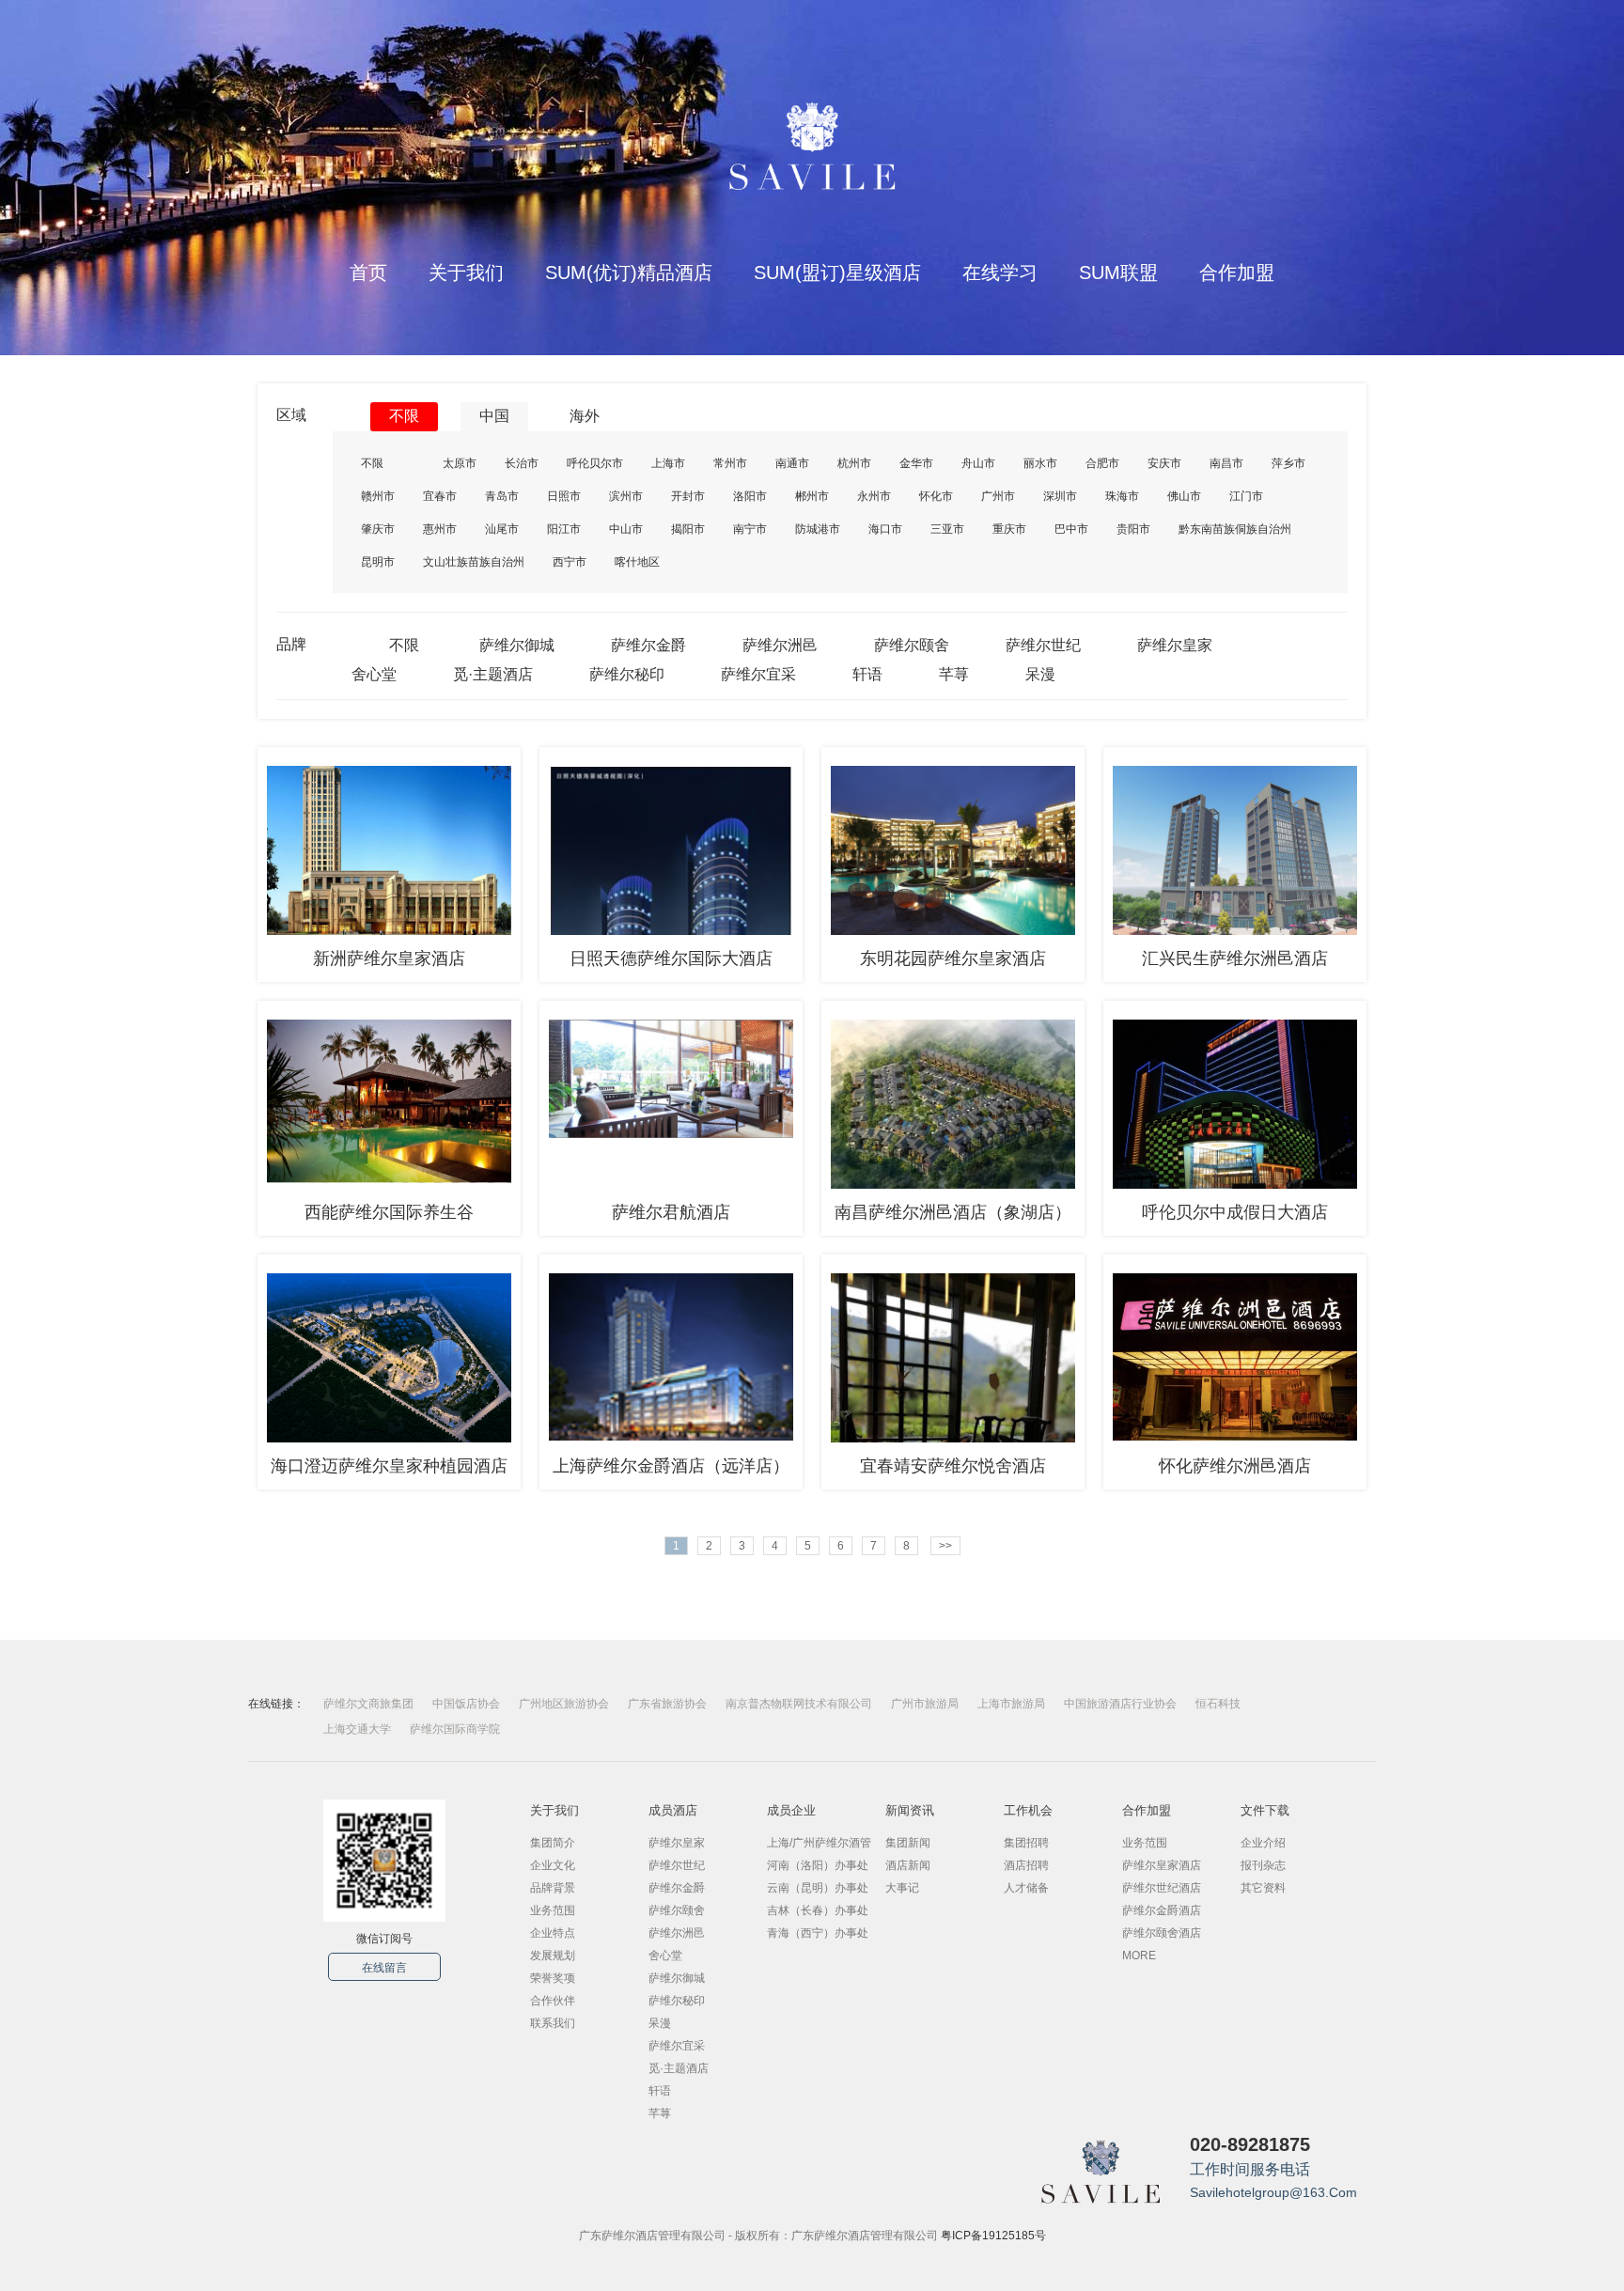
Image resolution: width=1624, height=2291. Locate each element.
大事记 (902, 1888)
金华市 (916, 463)
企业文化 (553, 1865)
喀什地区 (637, 562)
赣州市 (378, 496)
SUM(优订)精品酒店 (629, 273)
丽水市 (1040, 463)
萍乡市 (1288, 463)
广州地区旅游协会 (564, 1704)
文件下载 (1265, 1810)
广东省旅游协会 (667, 1704)
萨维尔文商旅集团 (368, 1704)
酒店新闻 (908, 1865)
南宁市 (750, 529)
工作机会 (1028, 1810)
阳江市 (564, 529)
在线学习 (1000, 273)
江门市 (1246, 496)
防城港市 (818, 529)
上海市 (668, 463)
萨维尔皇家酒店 (1162, 1865)
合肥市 (1102, 463)
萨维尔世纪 (1043, 645)
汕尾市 (502, 529)
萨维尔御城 (517, 645)
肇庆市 (378, 529)
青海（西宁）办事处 (818, 1933)
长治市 (522, 463)
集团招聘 (1026, 1843)
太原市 (460, 463)
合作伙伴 (553, 2001)
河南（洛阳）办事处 (818, 1865)
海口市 (885, 529)
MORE (1139, 1956)
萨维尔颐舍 (912, 645)
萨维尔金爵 (648, 645)
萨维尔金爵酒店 (1162, 1910)
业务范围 (553, 1910)
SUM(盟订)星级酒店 (837, 273)
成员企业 (791, 1810)
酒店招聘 (1026, 1865)
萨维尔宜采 (758, 674)
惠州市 (440, 529)
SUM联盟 (1118, 273)
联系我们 (553, 2023)
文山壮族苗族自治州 (474, 562)
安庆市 (1164, 463)
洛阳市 (750, 496)
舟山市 (978, 463)
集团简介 (553, 1843)
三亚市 (947, 529)
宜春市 (440, 496)
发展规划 (553, 1956)
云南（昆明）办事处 (818, 1888)
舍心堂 (374, 674)
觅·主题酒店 (493, 674)
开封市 (688, 496)
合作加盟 (1237, 273)
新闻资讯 (910, 1810)
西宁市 (570, 562)
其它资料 (1263, 1888)
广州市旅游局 (925, 1704)
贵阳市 (1133, 529)
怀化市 (936, 496)
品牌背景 (553, 1888)
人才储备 (1026, 1888)
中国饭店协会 (466, 1704)
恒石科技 (1218, 1704)
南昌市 (1226, 463)
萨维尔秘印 (627, 674)
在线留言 (384, 1968)
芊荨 (954, 674)
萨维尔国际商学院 (455, 1729)
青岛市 (502, 496)
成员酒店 (673, 1810)
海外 (585, 416)
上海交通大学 (357, 1729)
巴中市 (1071, 529)
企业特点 (553, 1933)
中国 (494, 416)
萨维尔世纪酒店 (1162, 1888)
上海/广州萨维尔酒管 (819, 1843)
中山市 (626, 529)
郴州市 (812, 496)
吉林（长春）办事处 (818, 1910)
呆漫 (1040, 674)
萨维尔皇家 (1175, 645)
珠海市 (1122, 496)
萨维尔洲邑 (780, 645)
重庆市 (1009, 529)
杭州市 (854, 463)
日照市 (564, 496)
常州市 (730, 463)
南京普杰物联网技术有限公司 (799, 1704)
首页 (368, 273)
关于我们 (466, 273)
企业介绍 (1263, 1843)
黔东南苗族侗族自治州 (1235, 529)
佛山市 (1184, 496)
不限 (404, 416)
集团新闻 (908, 1843)
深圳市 (1060, 496)
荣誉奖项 (553, 1978)
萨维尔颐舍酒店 (1162, 1933)
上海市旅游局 (1011, 1704)
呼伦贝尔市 (595, 463)
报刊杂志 (1263, 1865)
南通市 (792, 463)
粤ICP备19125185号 (993, 2236)
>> (945, 1546)
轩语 (867, 674)
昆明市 (378, 562)
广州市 (998, 496)
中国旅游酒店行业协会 (1120, 1704)
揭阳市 (688, 529)
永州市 (874, 496)
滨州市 (626, 496)
